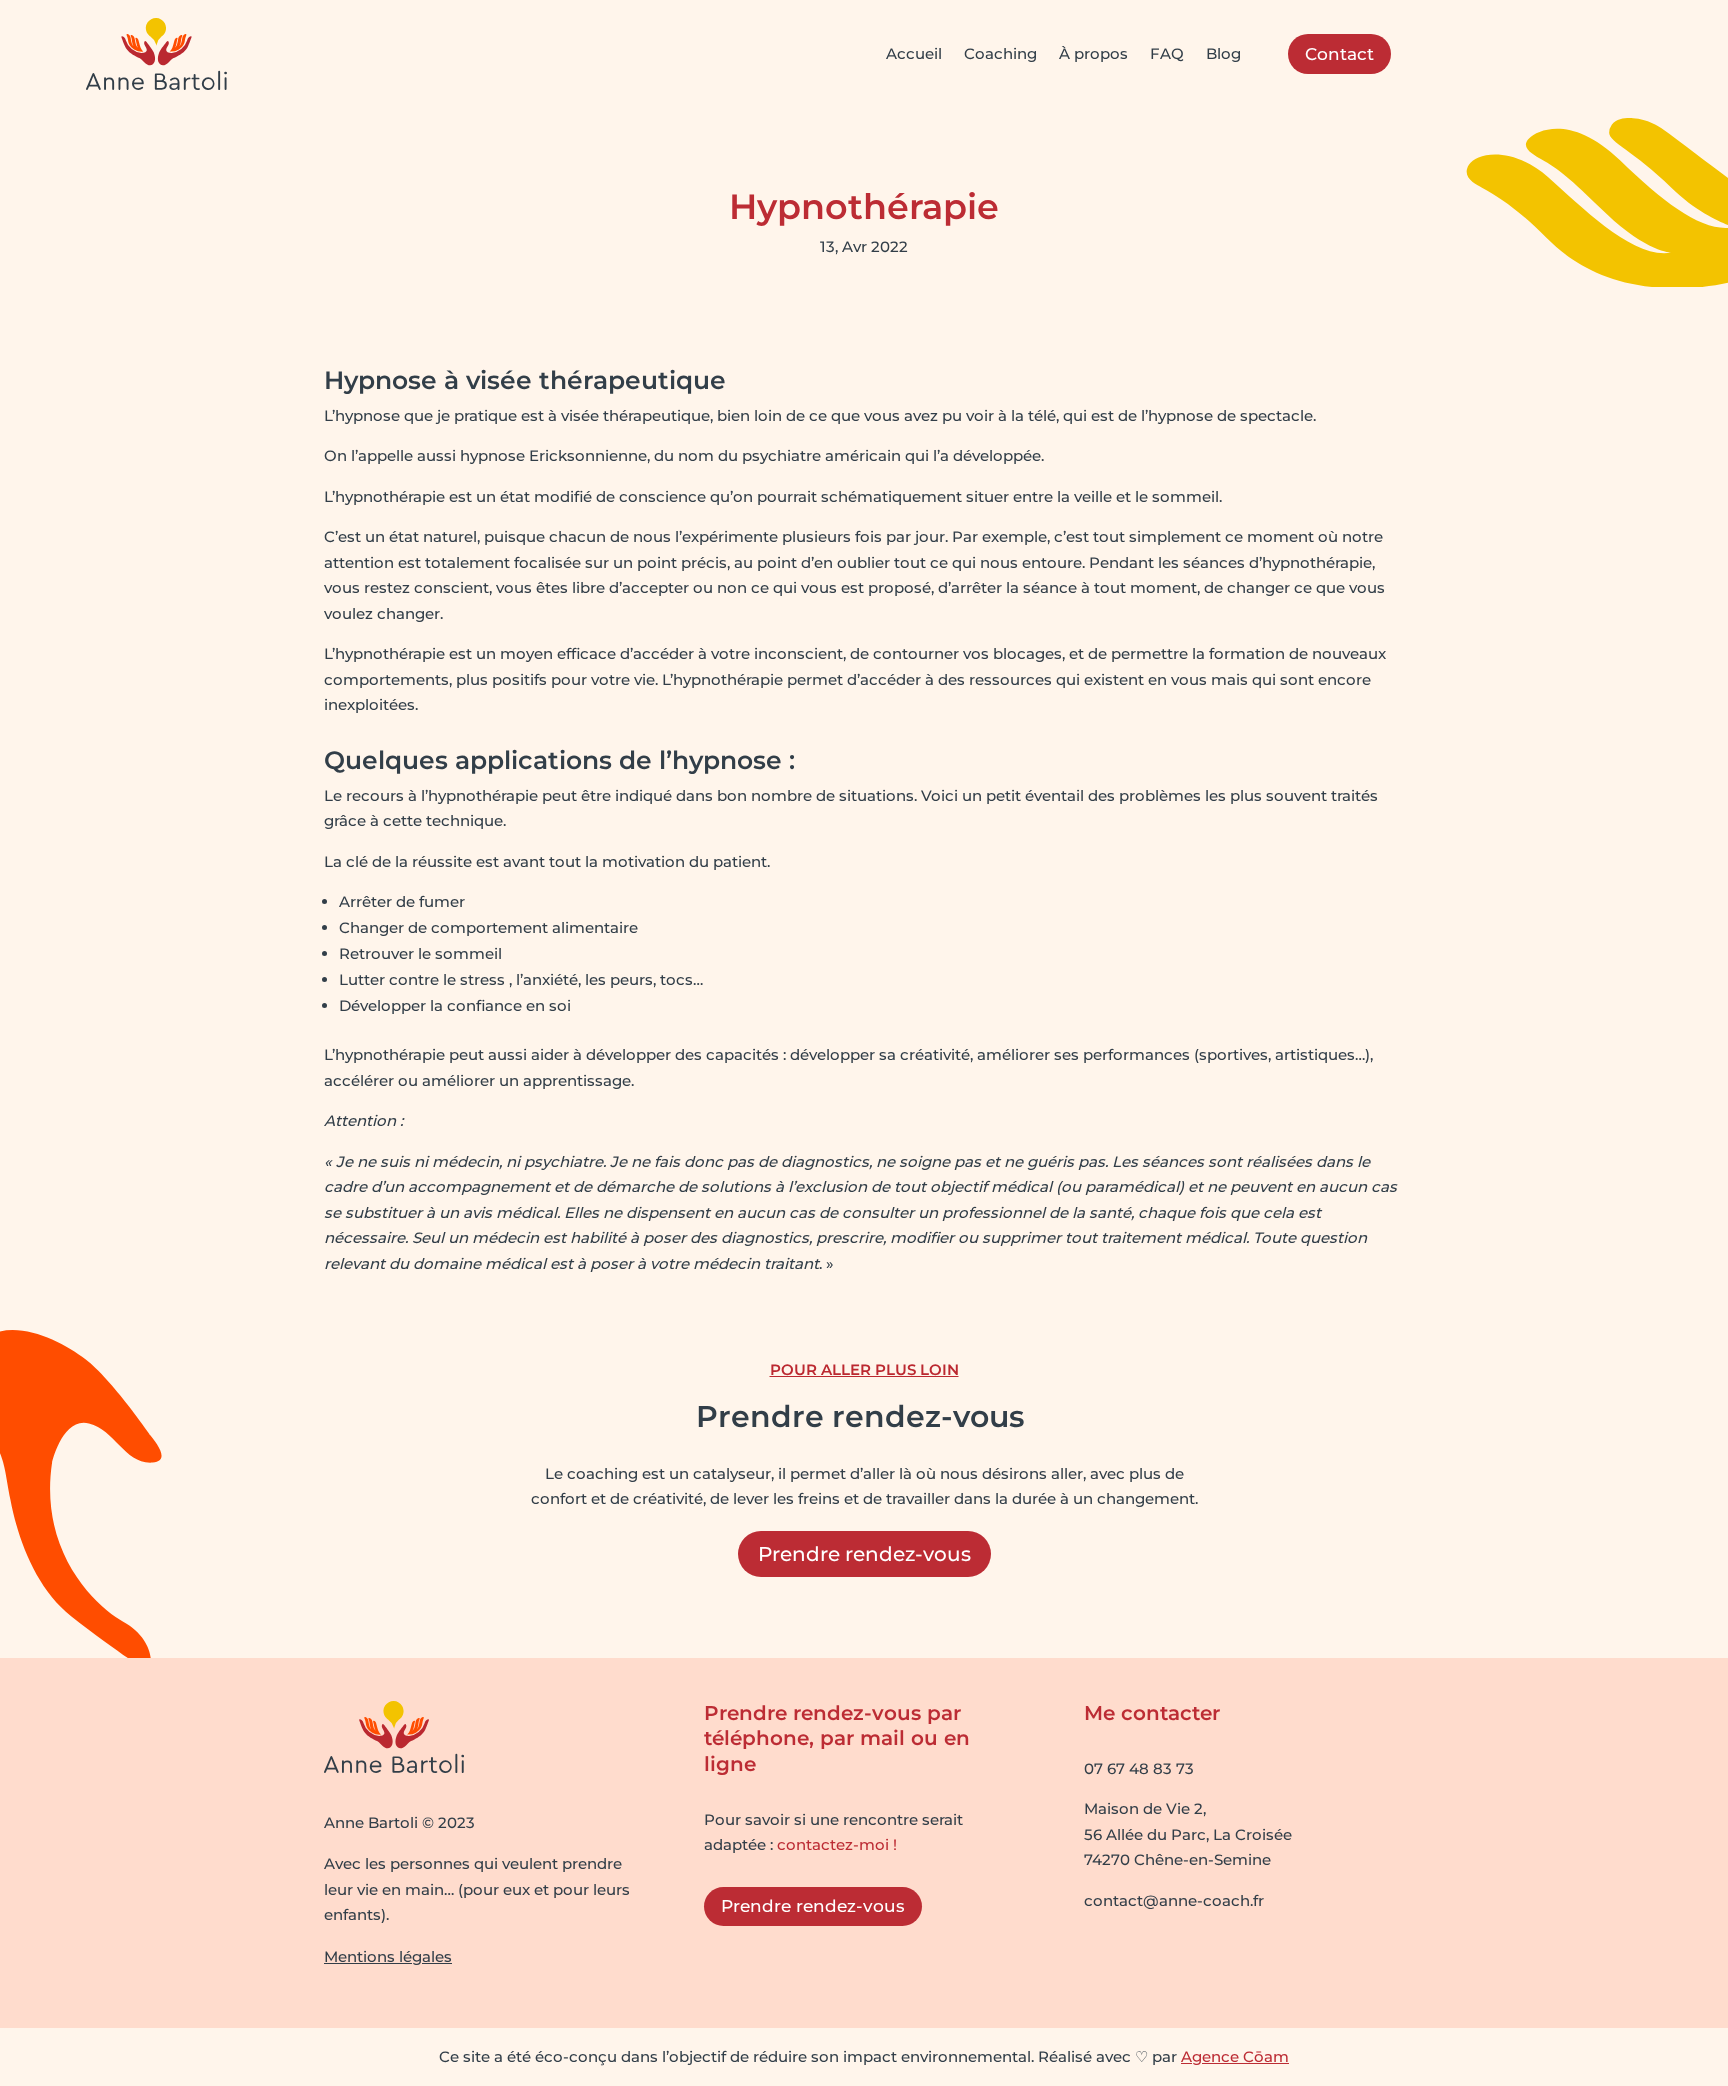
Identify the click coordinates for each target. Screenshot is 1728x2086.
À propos (1093, 53)
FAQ (1167, 53)
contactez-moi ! (837, 1844)
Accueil (914, 53)
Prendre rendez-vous (864, 1554)
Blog (1223, 53)
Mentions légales (388, 1956)
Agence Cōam (1235, 2056)
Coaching (1000, 53)
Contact (1339, 54)
